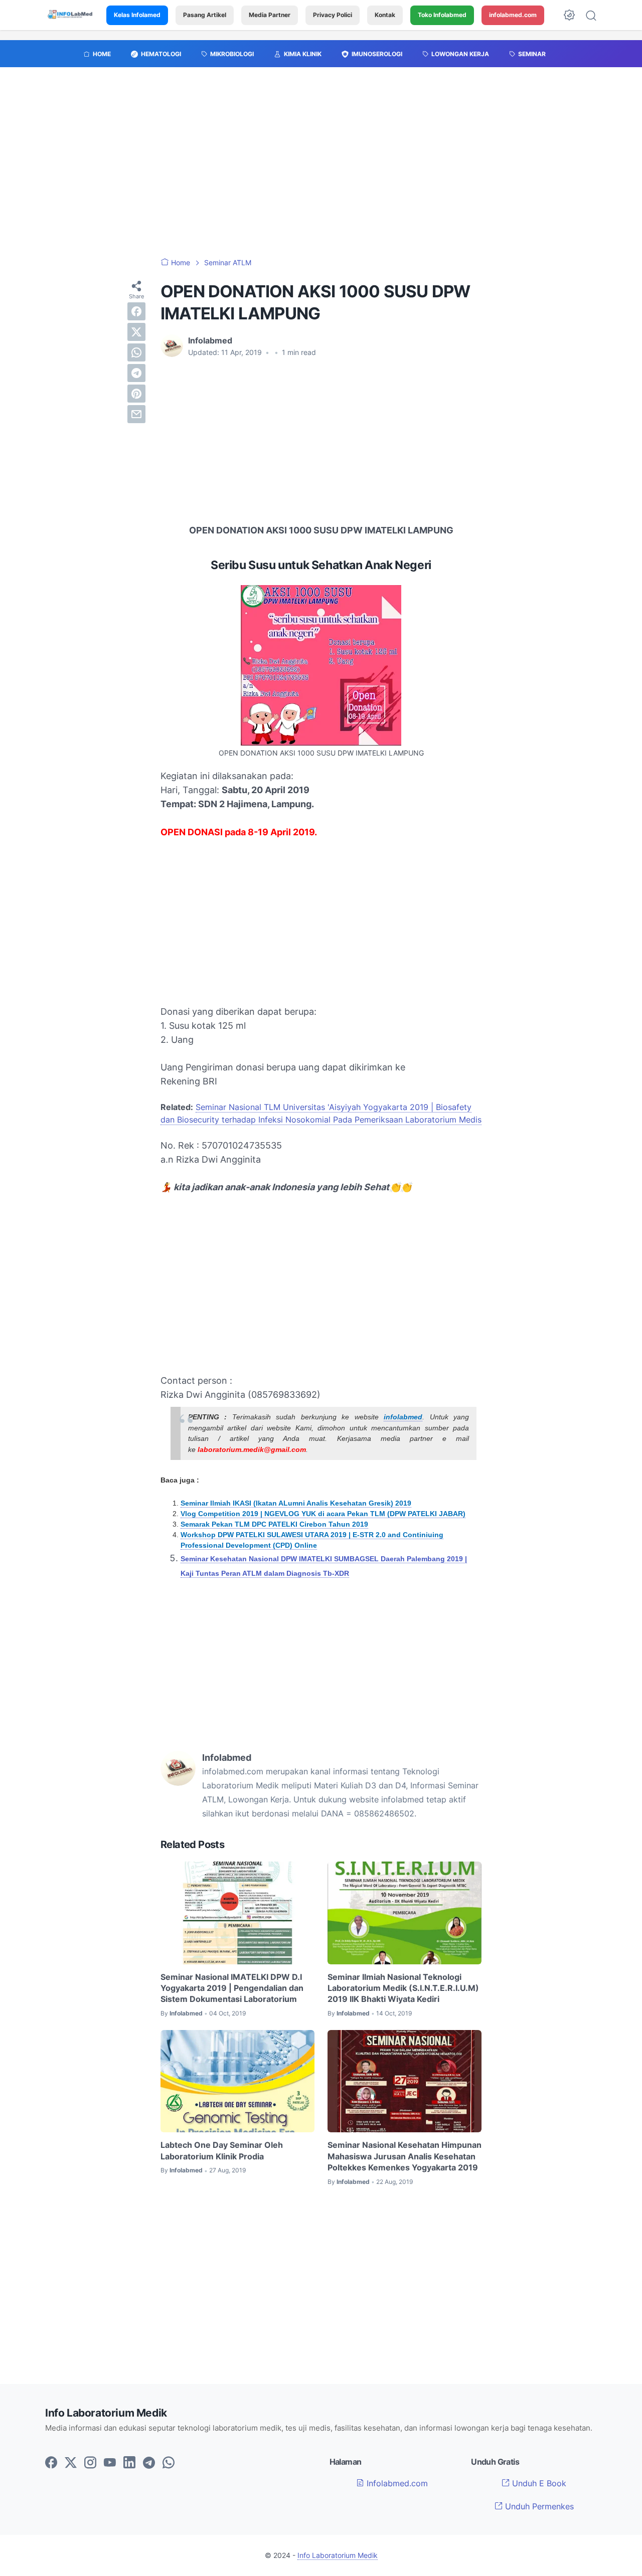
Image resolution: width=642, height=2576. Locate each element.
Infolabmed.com (396, 2483)
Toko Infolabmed (442, 15)
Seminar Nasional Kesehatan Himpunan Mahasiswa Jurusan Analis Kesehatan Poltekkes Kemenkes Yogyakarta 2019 (405, 2156)
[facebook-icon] (51, 2463)
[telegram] (136, 373)
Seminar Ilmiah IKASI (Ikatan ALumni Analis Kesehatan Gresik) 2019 (296, 1503)
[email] (136, 414)
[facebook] (136, 311)
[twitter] (136, 332)
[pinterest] (136, 394)
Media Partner (270, 15)
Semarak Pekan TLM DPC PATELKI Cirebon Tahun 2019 (274, 1524)
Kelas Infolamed (137, 15)
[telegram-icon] (149, 2463)
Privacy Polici (333, 15)
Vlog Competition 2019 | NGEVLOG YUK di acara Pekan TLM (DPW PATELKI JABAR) (323, 1514)
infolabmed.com (513, 15)
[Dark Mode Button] (569, 15)
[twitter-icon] (71, 2463)
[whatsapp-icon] (169, 2463)
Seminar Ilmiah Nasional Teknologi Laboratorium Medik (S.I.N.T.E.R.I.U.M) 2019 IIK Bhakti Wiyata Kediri (403, 1988)
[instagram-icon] (90, 2463)
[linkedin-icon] (129, 2463)
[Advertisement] (321, 167)
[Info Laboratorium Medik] (71, 15)
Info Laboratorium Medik (338, 2555)
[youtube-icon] (110, 2463)
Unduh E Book (538, 2483)
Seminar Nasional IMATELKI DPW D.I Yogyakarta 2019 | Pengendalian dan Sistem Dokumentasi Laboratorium (232, 1988)
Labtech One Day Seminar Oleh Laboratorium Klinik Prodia (222, 2150)
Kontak (385, 15)
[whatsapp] (136, 352)
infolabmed (403, 1417)
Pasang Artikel (205, 15)
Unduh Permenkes (538, 2506)
